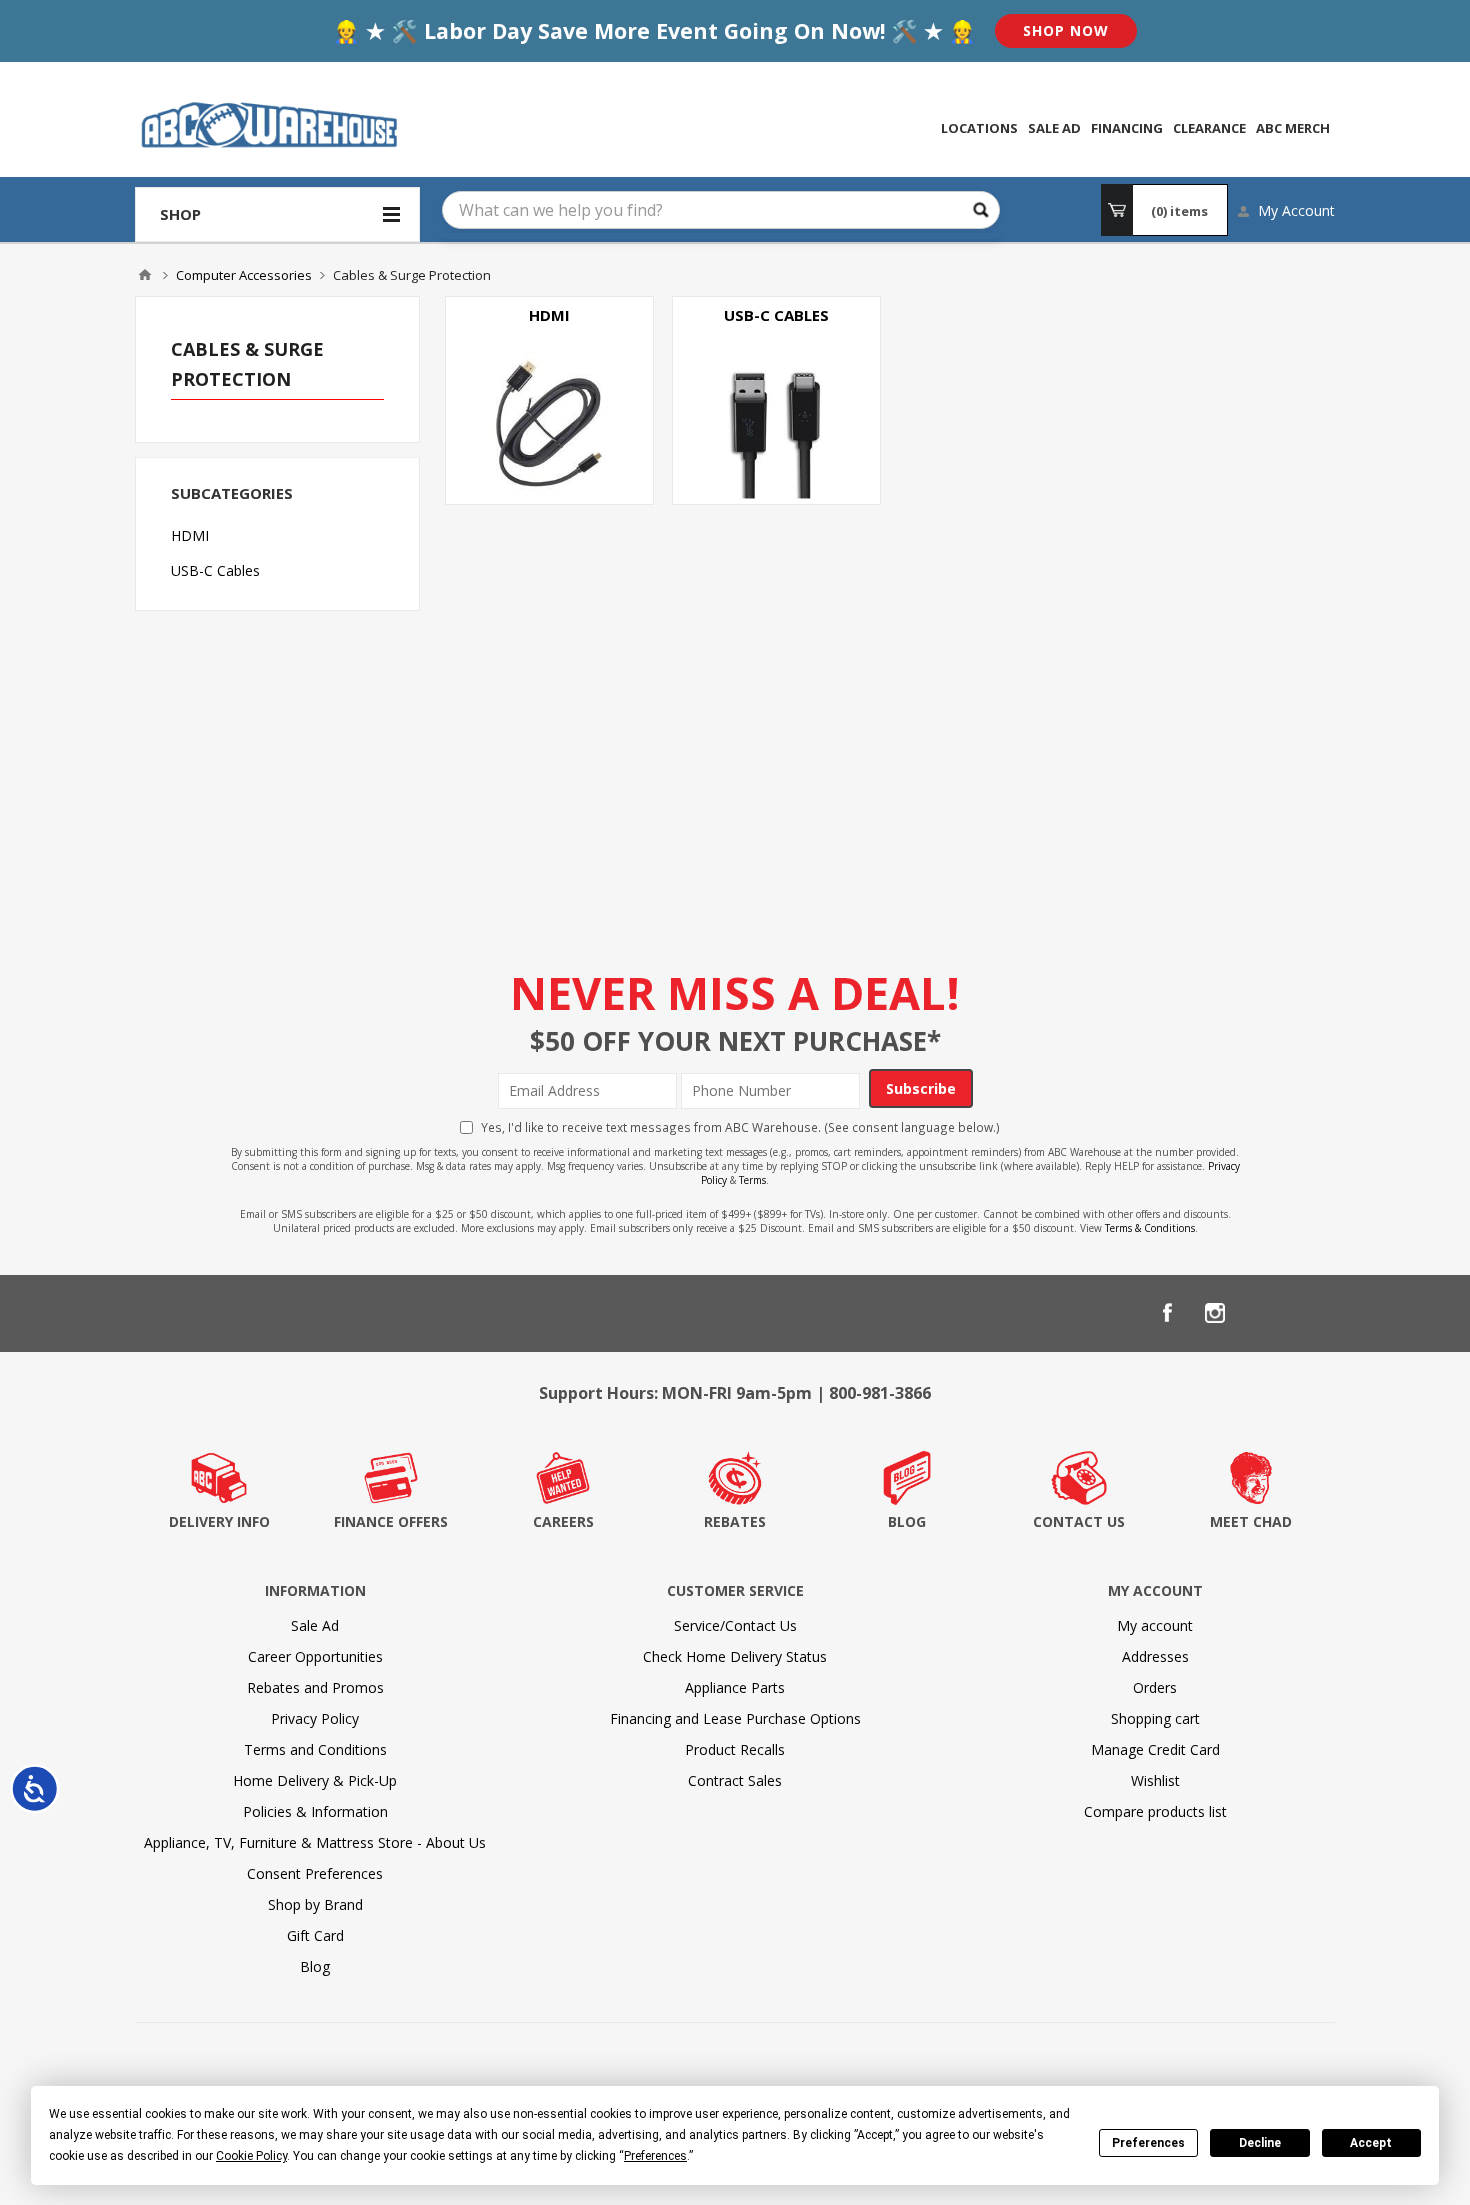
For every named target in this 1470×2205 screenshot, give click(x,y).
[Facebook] (1167, 1313)
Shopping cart (1155, 1718)
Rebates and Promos (315, 1687)
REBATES (735, 1521)
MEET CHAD (1251, 1521)
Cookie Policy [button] (251, 2156)
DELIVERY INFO (219, 1521)
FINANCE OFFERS (391, 1521)
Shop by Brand (315, 1904)
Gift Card (315, 1935)
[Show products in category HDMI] (549, 400)
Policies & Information (315, 1811)
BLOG (907, 1521)
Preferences (1148, 2143)
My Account (1296, 210)
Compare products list (1155, 1811)
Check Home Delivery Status (735, 1656)
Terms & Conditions (1150, 1228)
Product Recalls (735, 1749)
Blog (315, 1966)
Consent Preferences (315, 1873)
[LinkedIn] (1263, 1313)
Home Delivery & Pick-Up (315, 1780)
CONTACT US (1079, 1521)
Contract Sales (735, 1780)
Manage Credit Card (1155, 1749)
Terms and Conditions (315, 1749)
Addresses (1155, 1656)
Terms (752, 1180)
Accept (1371, 2143)
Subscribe (921, 1088)
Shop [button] (180, 214)
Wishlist (1155, 1780)
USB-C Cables (776, 315)
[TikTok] (1311, 1313)
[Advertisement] (890, 687)
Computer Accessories (244, 275)
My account (1155, 1625)
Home (145, 275)
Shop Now (1066, 30)
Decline (1260, 2143)
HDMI (549, 315)
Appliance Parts (735, 1687)
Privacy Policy (315, 1718)
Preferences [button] (655, 2156)
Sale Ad (315, 1625)
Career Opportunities (315, 1656)
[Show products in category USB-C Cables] (776, 400)
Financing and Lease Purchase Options (735, 1718)
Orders (1155, 1687)
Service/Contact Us (735, 1625)
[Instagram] (1215, 1313)
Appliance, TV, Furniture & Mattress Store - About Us (315, 1842)
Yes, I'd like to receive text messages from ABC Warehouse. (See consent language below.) (740, 1127)
